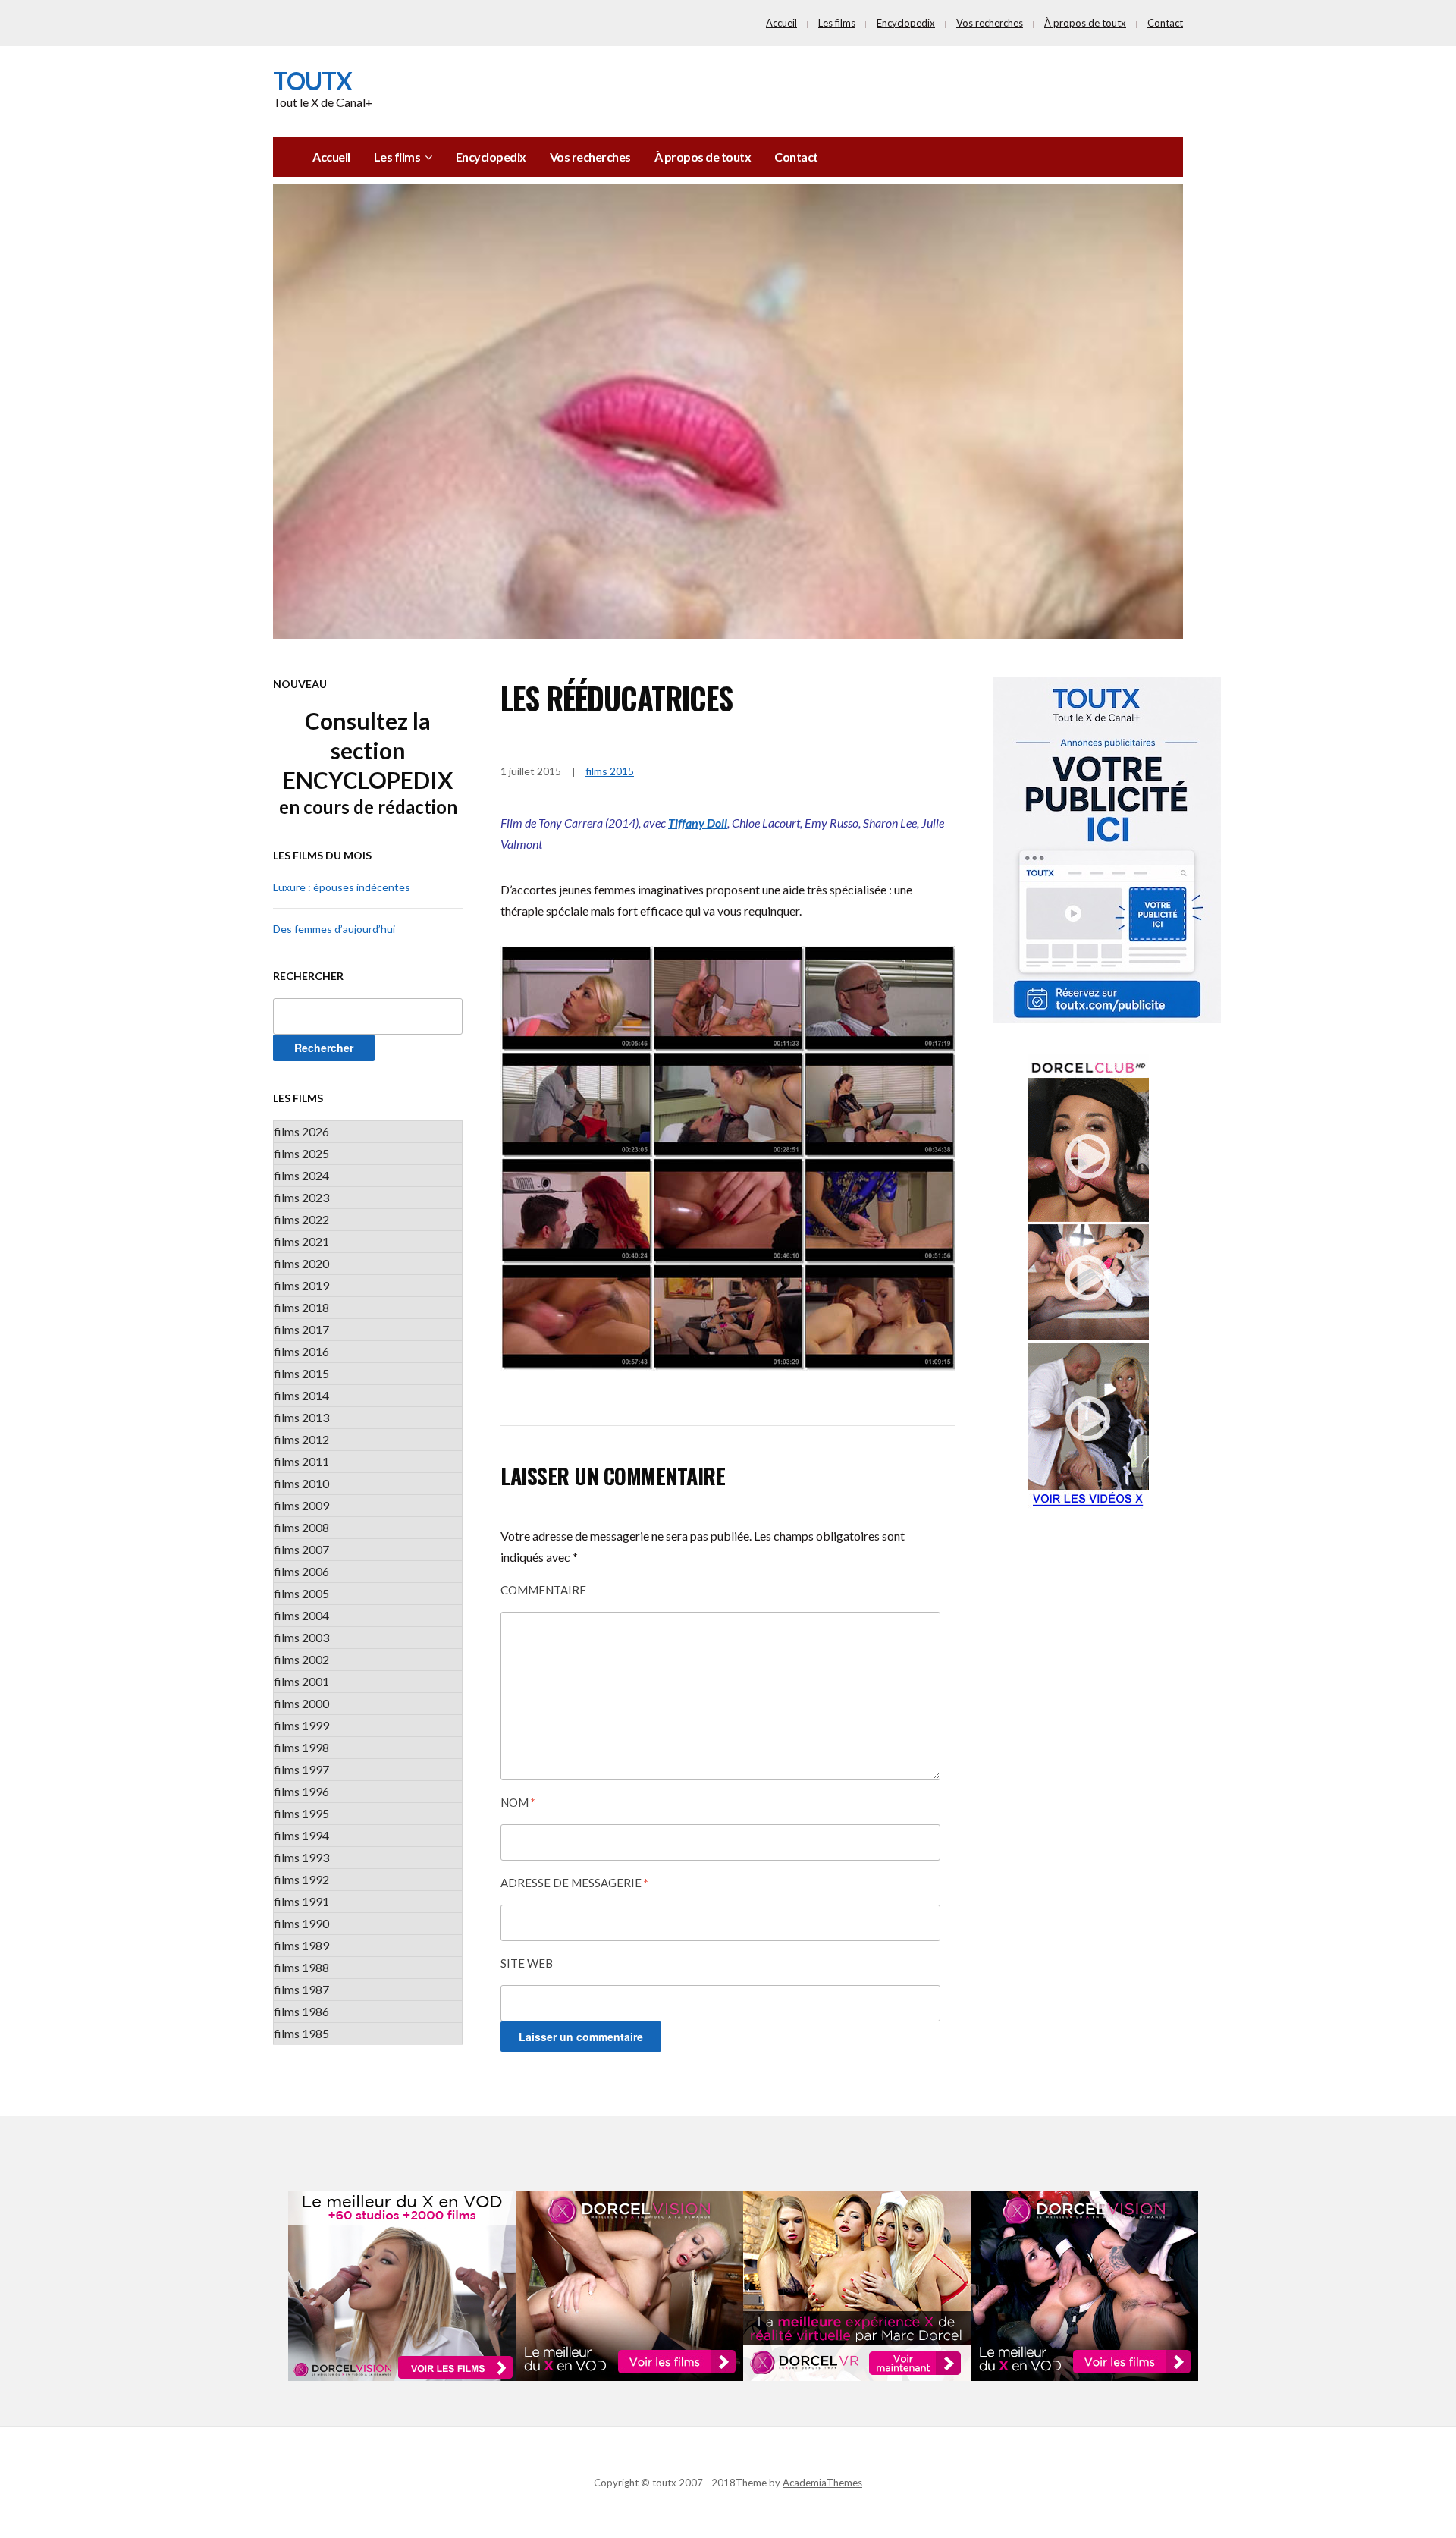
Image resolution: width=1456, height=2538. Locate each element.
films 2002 (301, 1659)
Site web (527, 1963)
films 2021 (301, 1241)
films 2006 (301, 1571)
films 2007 (301, 1549)
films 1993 (301, 1857)
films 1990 (301, 1923)
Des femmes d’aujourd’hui (334, 929)
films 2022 (301, 1219)
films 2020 (301, 1263)
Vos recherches (990, 23)
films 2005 (301, 1593)
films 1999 (301, 1725)
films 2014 (301, 1395)
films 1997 (301, 1769)
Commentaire (543, 1590)
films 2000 (301, 1703)
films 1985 (301, 2033)
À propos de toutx (1085, 23)
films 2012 (301, 1439)
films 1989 (301, 1945)
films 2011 (301, 1461)
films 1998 (301, 1747)
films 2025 (301, 1153)
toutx (312, 81)
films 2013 (301, 1417)
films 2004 (301, 1615)
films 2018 (301, 1307)
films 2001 (301, 1681)
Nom (518, 1802)
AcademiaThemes (822, 2483)
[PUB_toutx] (1107, 849)
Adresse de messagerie (574, 1883)
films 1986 (301, 2011)
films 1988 (301, 1967)
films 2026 (301, 1131)
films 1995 (301, 1813)
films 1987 (301, 1989)
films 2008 (301, 1527)
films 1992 (301, 1879)
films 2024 (301, 1175)
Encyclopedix (906, 23)
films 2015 (301, 1373)
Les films (837, 23)
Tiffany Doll (698, 823)
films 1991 (301, 1901)
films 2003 (301, 1637)
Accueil (781, 23)
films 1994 (301, 1835)
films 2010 (301, 1483)
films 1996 (301, 1791)
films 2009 (301, 1505)
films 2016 (301, 1351)
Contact (1165, 23)
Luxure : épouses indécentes (342, 887)
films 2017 (301, 1329)
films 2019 (301, 1285)
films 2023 (301, 1197)
